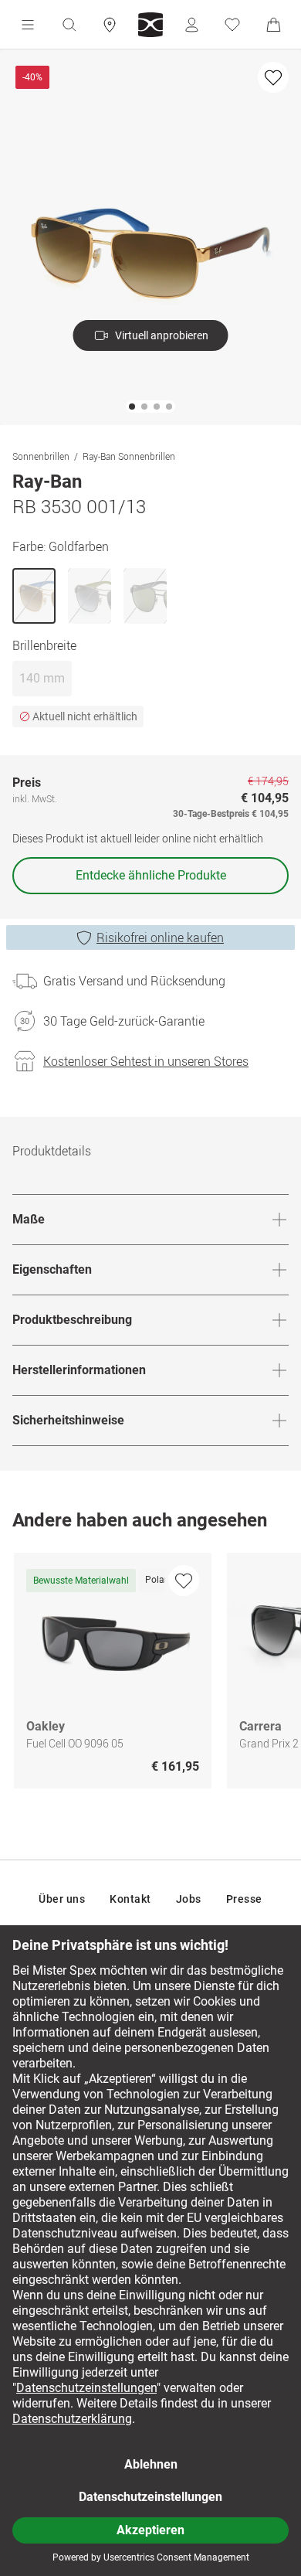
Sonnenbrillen (41, 456)
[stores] (110, 25)
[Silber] (90, 596)
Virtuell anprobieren (162, 335)
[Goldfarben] (34, 596)
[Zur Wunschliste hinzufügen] (273, 77)
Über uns (62, 1899)
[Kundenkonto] (191, 25)
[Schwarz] (145, 596)
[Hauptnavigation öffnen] (28, 25)
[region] (150, 1674)
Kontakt (130, 1899)
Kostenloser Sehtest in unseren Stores (146, 1061)
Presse (244, 1899)
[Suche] (69, 25)
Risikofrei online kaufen (160, 938)
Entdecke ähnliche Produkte (151, 875)
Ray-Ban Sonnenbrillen (129, 456)
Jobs (189, 1899)
